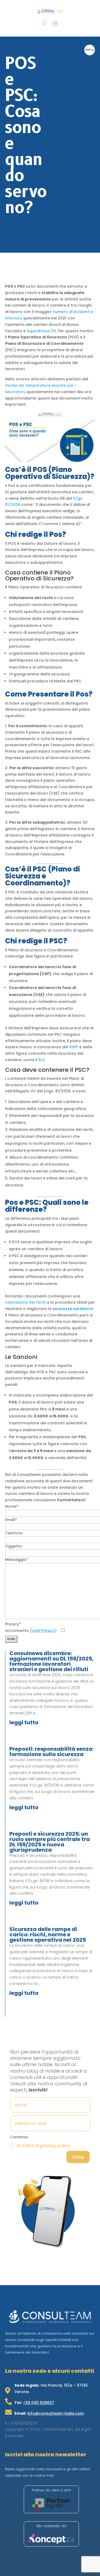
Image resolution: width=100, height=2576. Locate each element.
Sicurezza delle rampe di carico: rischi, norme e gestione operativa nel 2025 (48, 1934)
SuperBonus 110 (41, 331)
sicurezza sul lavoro (73, 1309)
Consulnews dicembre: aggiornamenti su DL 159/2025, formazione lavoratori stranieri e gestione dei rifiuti (51, 1661)
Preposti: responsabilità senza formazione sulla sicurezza (51, 1752)
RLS (41, 1060)
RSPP (74, 1047)
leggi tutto (24, 1722)
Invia (78, 2157)
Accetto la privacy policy (43, 2146)
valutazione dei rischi (25, 1302)
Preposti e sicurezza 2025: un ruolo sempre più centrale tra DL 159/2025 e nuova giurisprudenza (50, 1842)
